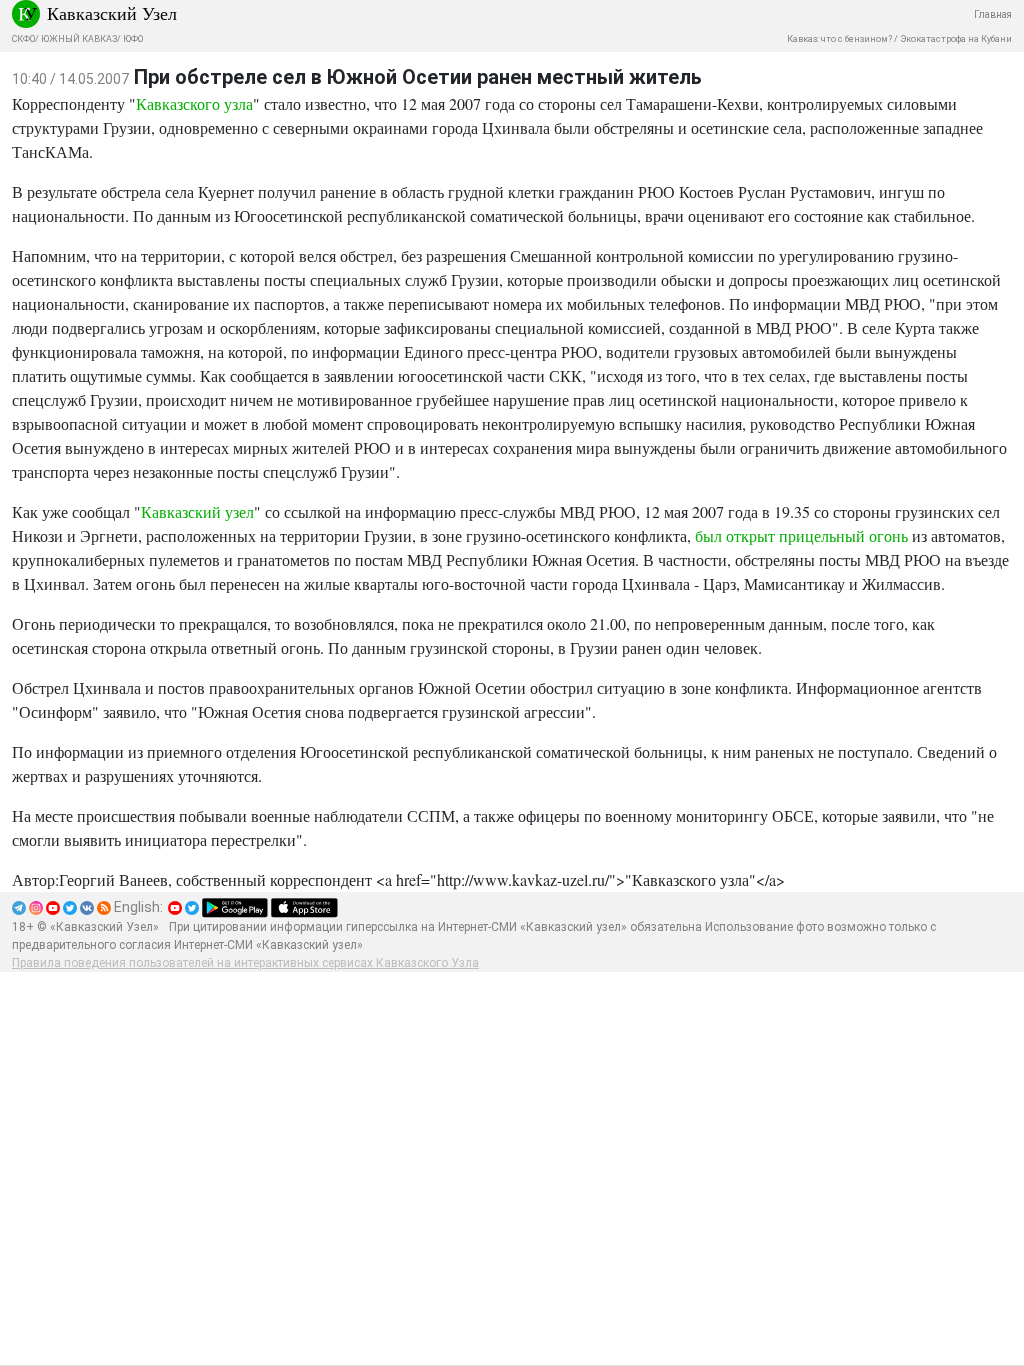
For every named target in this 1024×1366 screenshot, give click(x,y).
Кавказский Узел (112, 13)
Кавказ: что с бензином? (839, 39)
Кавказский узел (197, 511)
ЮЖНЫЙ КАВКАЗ (79, 39)
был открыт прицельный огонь (803, 535)
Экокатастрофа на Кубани (956, 39)
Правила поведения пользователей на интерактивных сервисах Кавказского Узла (245, 963)
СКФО (23, 39)
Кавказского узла (194, 103)
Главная (993, 14)
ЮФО (133, 39)
